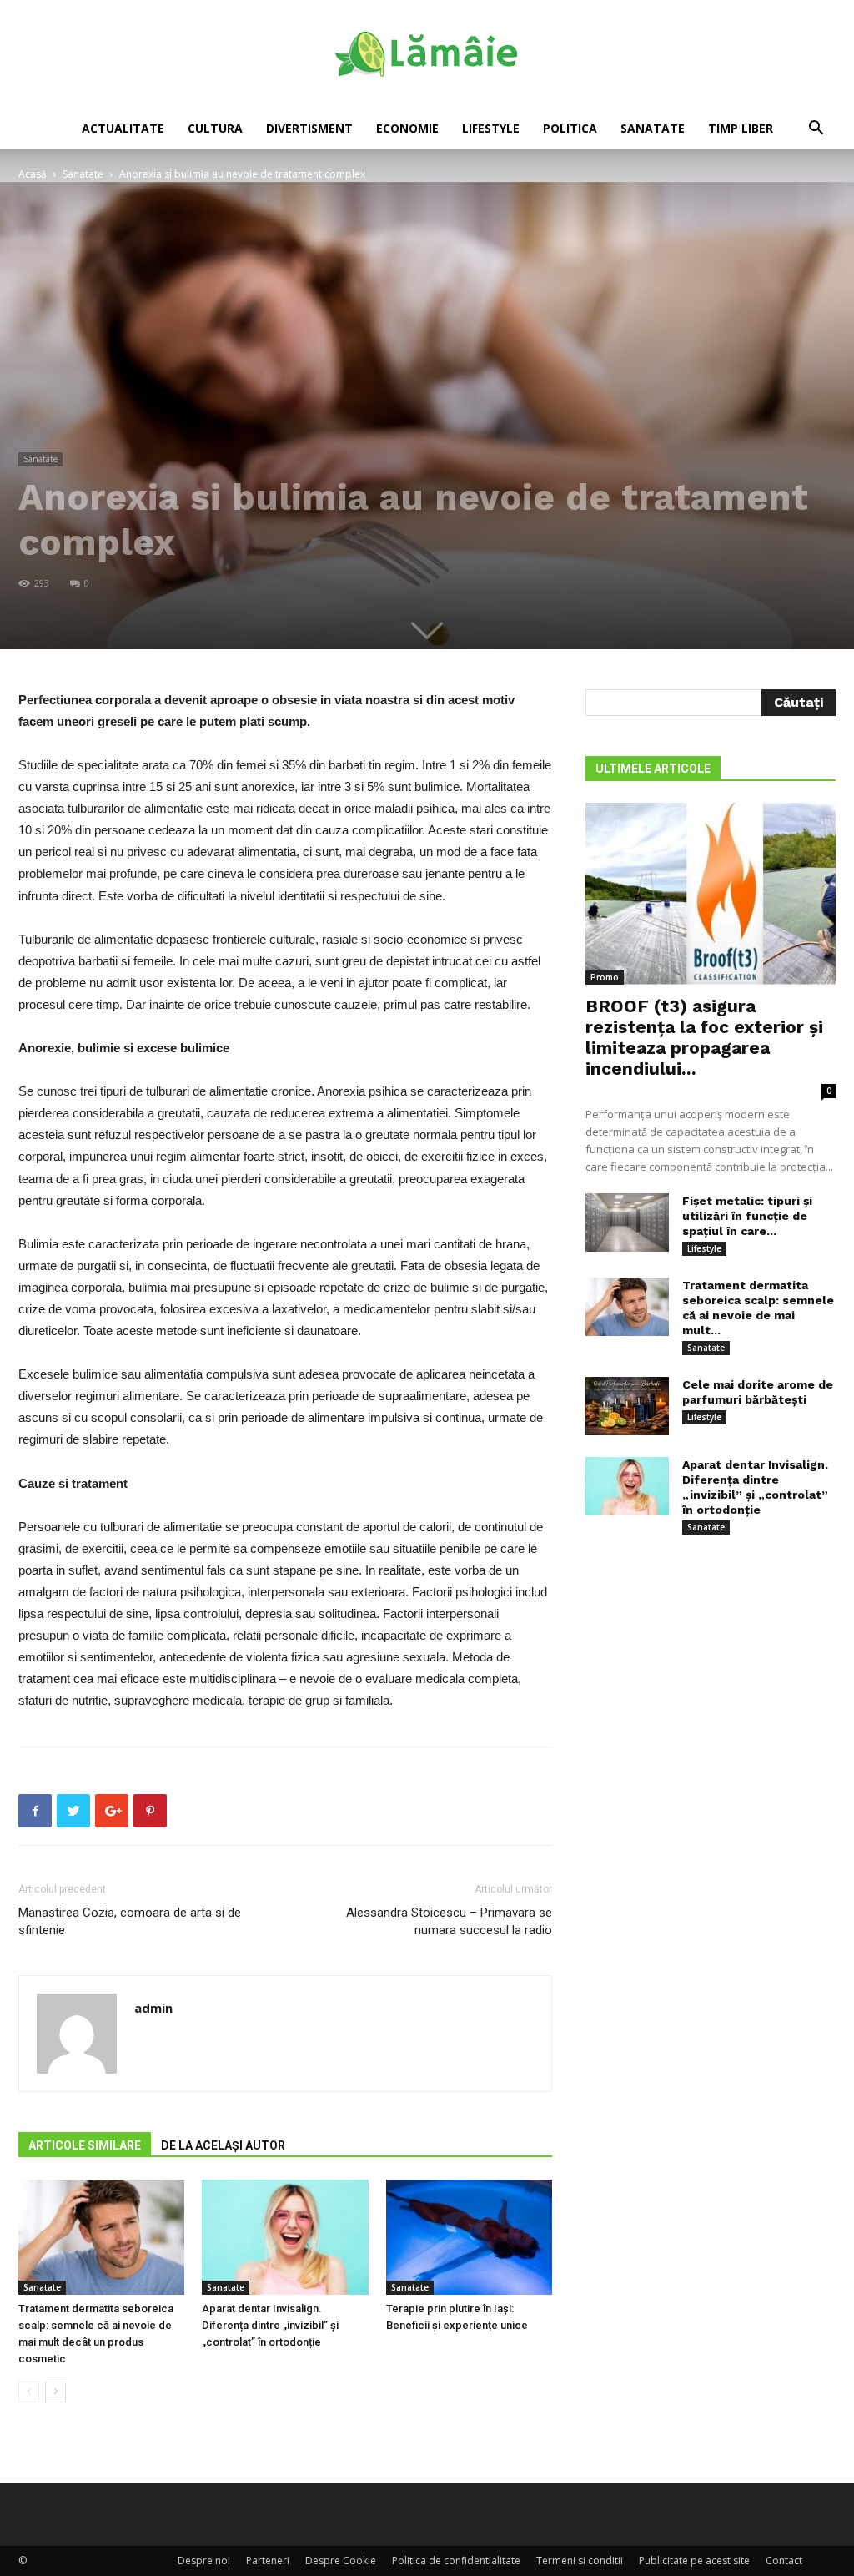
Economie (407, 128)
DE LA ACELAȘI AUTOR (223, 2145)
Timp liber (741, 128)
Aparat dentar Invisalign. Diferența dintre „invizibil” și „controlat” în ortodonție (270, 2325)
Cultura (215, 128)
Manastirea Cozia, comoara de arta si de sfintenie (130, 1921)
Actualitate (123, 128)
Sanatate (653, 128)
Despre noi (204, 2561)
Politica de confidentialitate (456, 2561)
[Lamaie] (427, 55)
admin (153, 2008)
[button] (816, 130)
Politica (570, 128)
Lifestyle (491, 128)
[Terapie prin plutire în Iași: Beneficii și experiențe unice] (469, 2237)
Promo (605, 977)
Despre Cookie (341, 2561)
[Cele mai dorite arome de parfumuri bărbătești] (627, 1406)
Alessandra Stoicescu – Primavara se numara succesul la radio (449, 1921)
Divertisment (309, 128)
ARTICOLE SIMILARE (85, 2145)
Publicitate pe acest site (694, 2561)
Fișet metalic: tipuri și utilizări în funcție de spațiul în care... (747, 1216)
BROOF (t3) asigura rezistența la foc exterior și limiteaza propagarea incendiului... (704, 1037)
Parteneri (268, 2561)
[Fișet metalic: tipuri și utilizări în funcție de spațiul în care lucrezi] (627, 1222)
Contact (784, 2561)
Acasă (33, 174)
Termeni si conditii (580, 2561)
